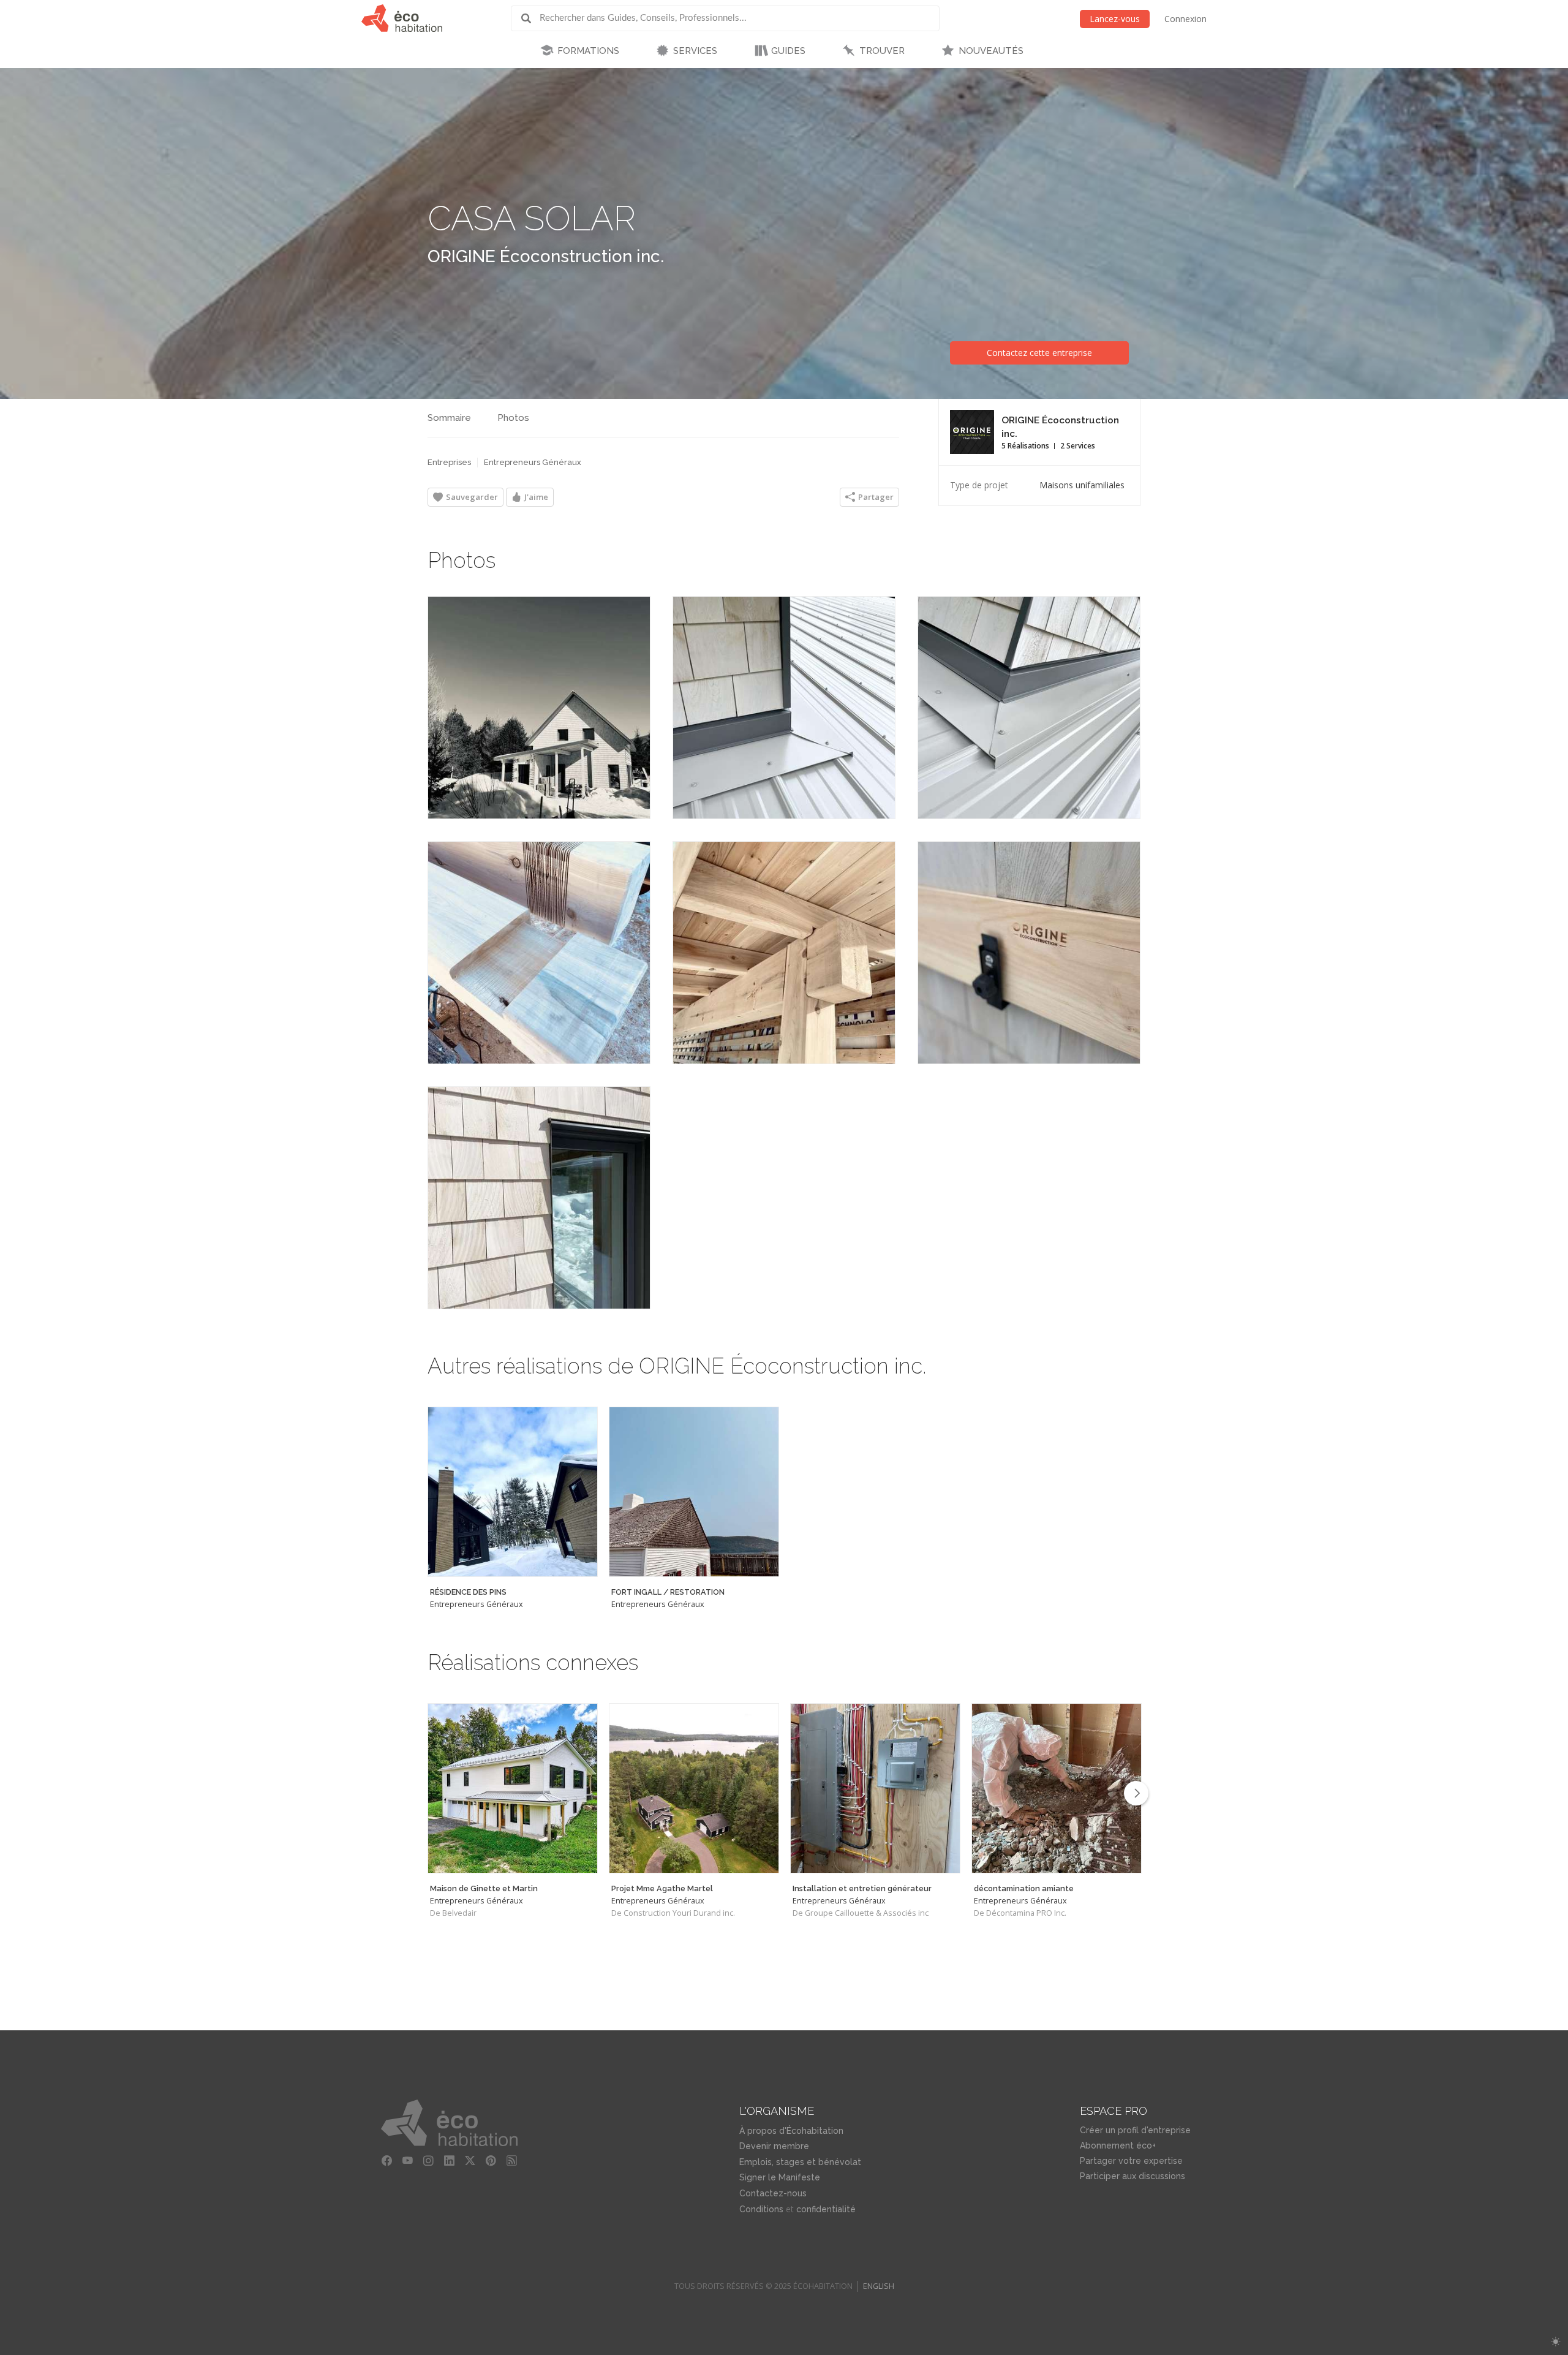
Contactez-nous (773, 2193)
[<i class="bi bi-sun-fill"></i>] (1555, 2342)
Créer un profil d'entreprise (1135, 2130)
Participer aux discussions (1133, 2176)
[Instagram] (428, 2161)
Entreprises (449, 462)
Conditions (761, 2209)
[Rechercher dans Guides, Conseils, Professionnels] (530, 18)
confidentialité (826, 2209)
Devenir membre (774, 2146)
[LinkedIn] (449, 2161)
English (879, 2286)
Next (1136, 1793)
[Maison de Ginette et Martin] (513, 1788)
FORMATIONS (588, 51)
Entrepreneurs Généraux (533, 462)
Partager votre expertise (1131, 2161)
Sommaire (449, 418)
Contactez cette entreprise (1039, 353)
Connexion (1185, 19)
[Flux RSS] (511, 2161)
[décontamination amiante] (1057, 1788)
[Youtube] (407, 2161)
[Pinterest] (491, 2161)
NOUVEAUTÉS (991, 51)
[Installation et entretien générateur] (875, 1788)
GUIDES (788, 51)
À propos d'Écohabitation (791, 2131)
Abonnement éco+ (1118, 2145)
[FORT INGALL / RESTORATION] (694, 1492)
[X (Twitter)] (470, 2161)
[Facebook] (386, 2161)
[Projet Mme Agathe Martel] (694, 1788)
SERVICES (695, 51)
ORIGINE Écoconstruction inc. (546, 256)
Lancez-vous (1115, 19)
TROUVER (882, 51)
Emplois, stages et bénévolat (800, 2162)
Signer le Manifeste (780, 2177)
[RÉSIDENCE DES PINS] (513, 1492)
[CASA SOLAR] (539, 708)
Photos (513, 418)
